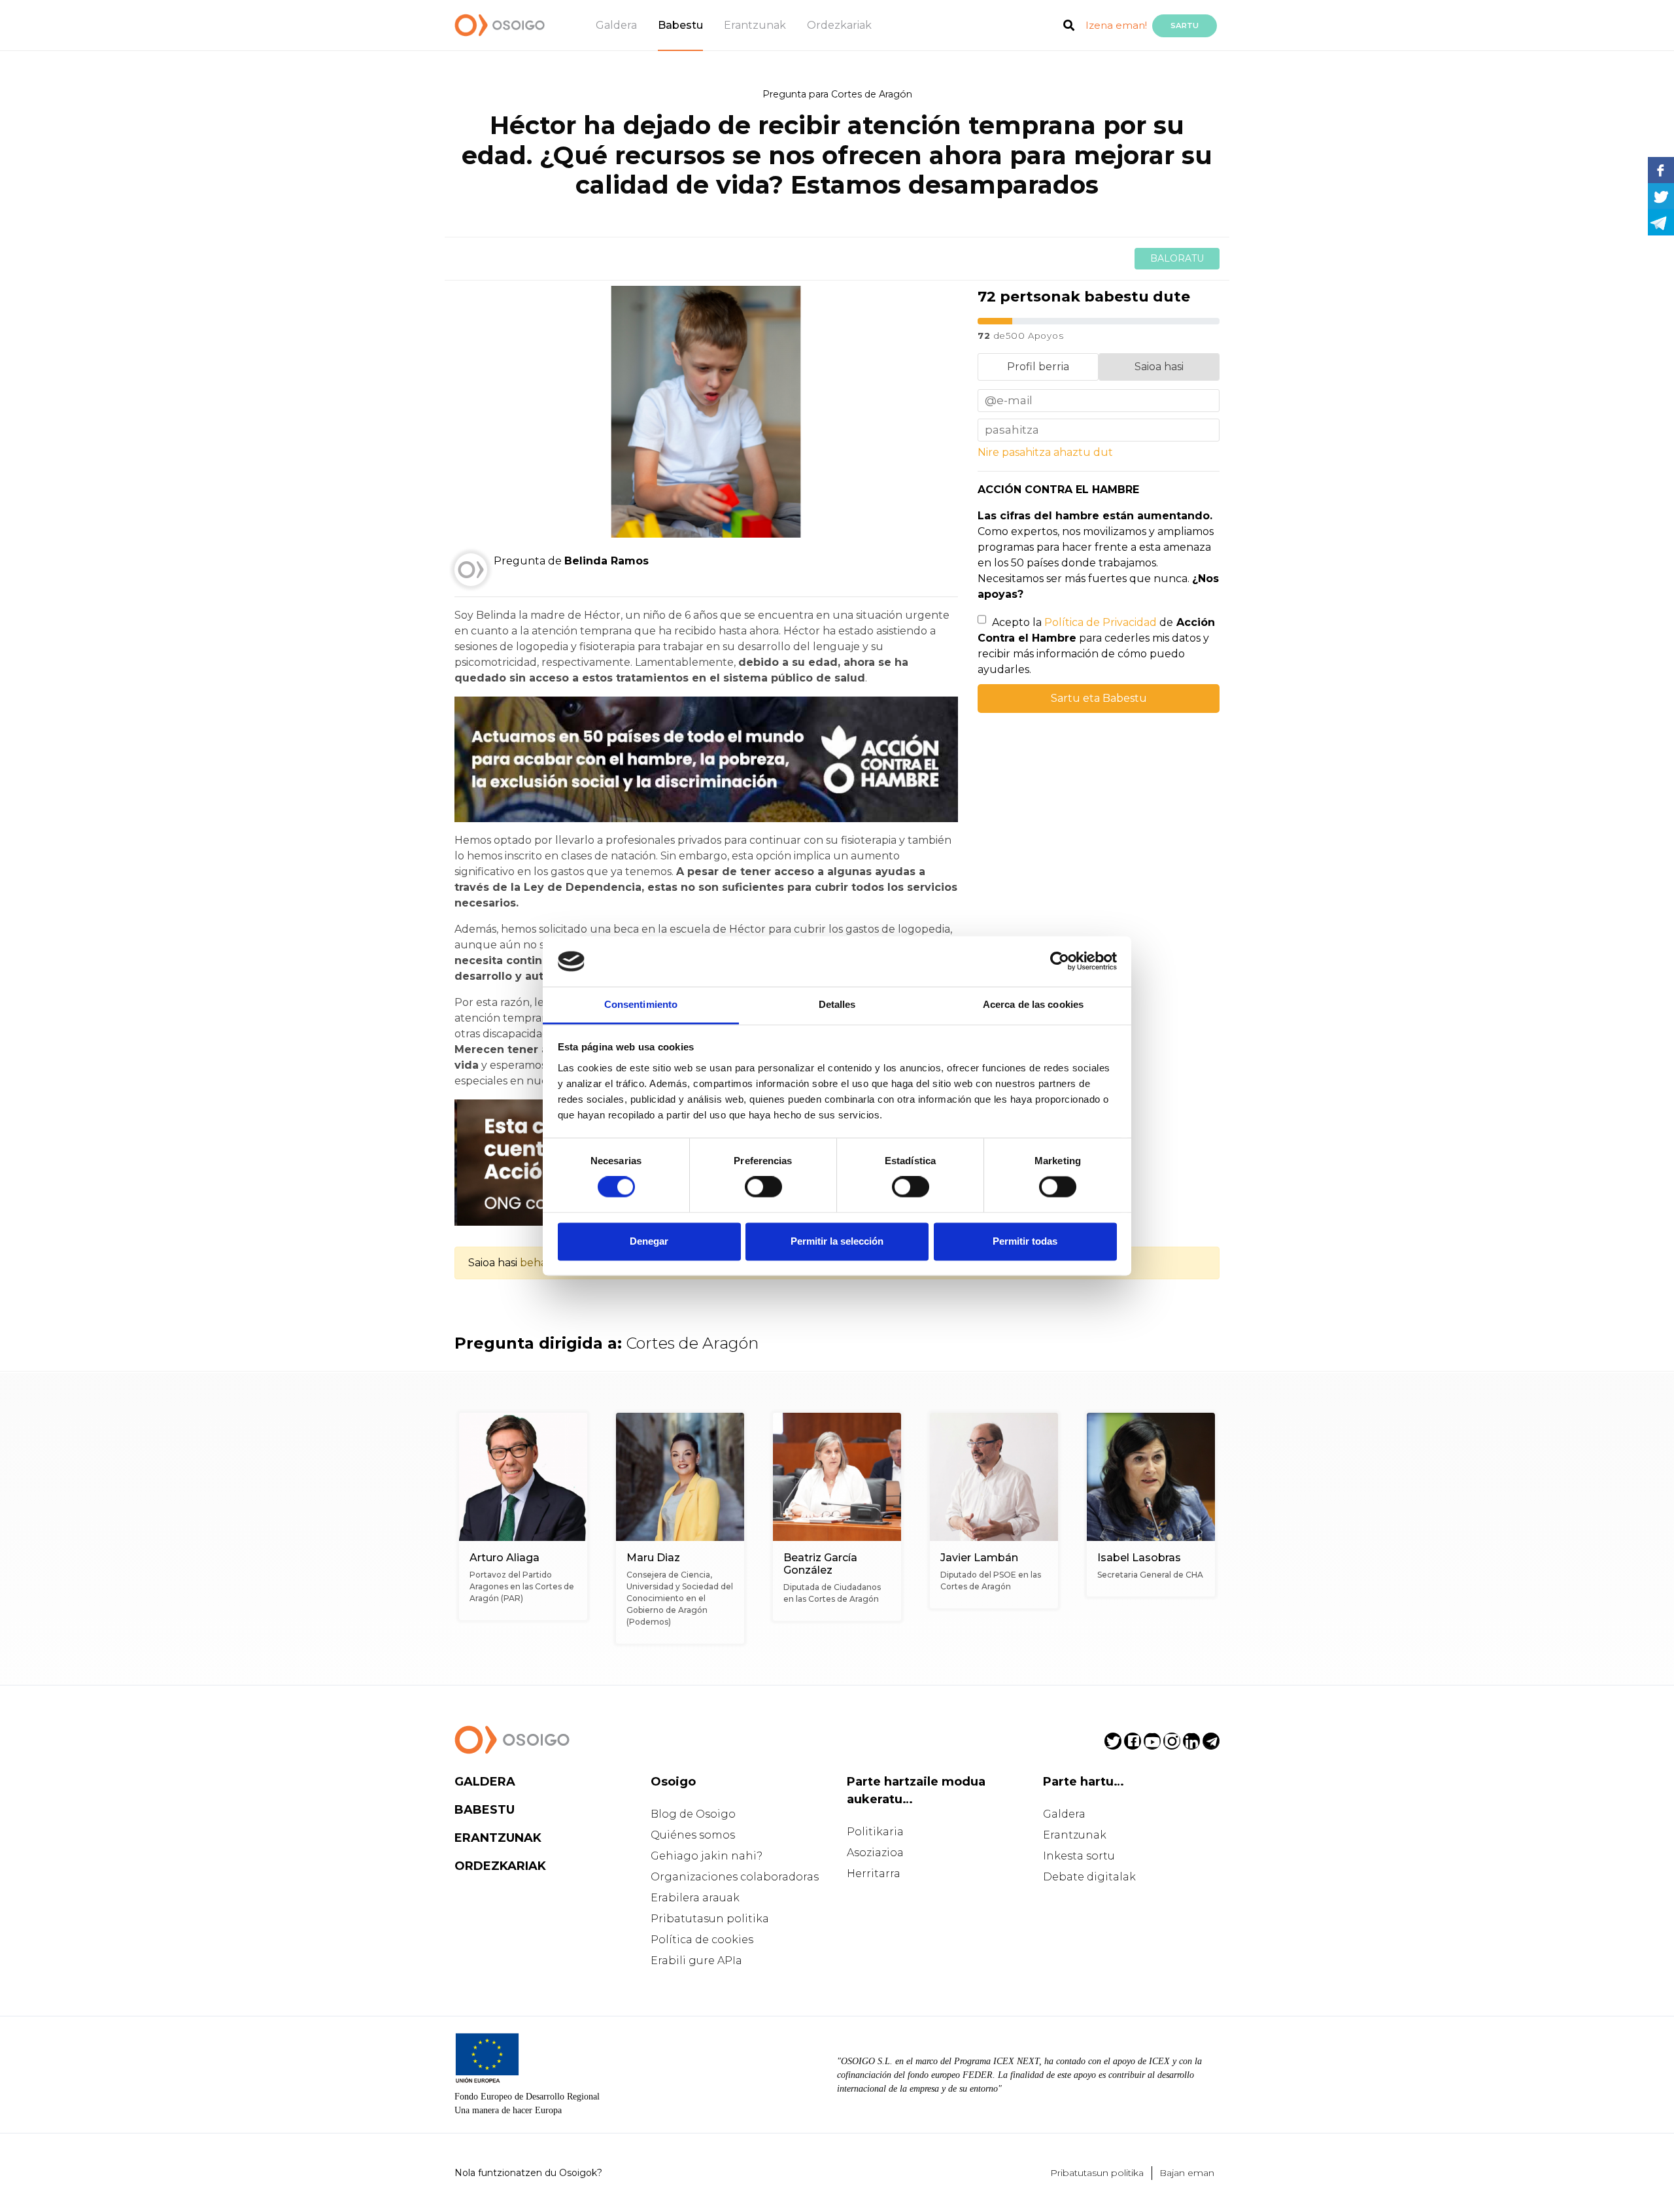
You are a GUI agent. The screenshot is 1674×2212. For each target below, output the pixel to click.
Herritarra (874, 1874)
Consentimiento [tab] (641, 1004)
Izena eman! (1116, 25)
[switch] (763, 1187)
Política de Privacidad (1101, 622)
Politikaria (875, 1832)
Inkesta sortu (1079, 1856)
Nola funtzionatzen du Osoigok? (528, 2173)
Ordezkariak (839, 25)
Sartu (1185, 26)
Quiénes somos (693, 1835)
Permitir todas (1025, 1241)
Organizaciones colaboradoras (735, 1877)
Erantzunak (755, 25)
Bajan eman (1187, 2173)
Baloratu (1177, 258)
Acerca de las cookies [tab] (1033, 1004)
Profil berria (1038, 367)
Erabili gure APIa (696, 1961)
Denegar (649, 1241)
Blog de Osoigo (693, 1814)
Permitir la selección (837, 1241)
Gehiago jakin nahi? (707, 1856)
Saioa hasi (1159, 367)
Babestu (680, 25)
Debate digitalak (1089, 1877)
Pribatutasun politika (710, 1919)
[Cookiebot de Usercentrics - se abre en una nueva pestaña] (1060, 961)
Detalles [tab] (837, 1004)
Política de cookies (702, 1940)
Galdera (616, 25)
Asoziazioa (875, 1853)
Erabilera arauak (695, 1898)
